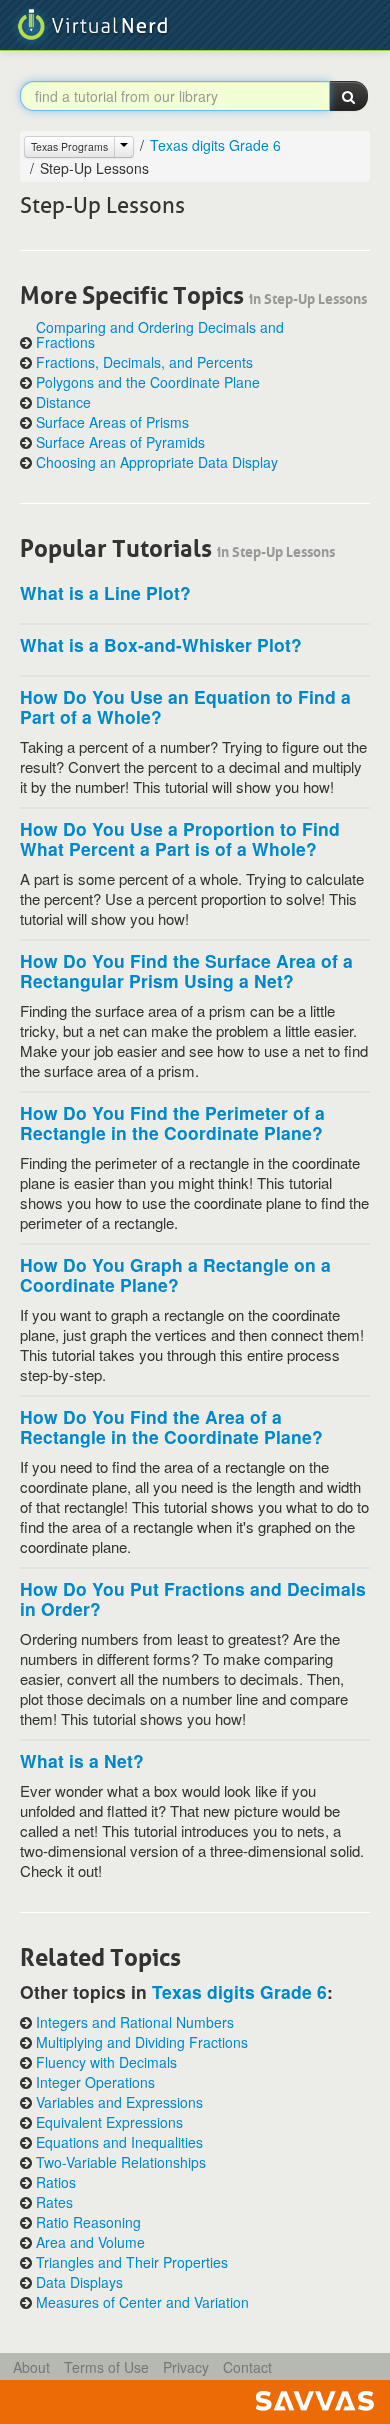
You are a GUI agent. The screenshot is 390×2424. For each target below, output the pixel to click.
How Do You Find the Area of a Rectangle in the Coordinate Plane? (171, 1426)
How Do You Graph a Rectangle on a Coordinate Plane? (175, 1274)
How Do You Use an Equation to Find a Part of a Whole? (185, 706)
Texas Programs (69, 146)
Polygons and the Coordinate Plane (148, 382)
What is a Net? (82, 1760)
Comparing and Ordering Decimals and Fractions (160, 335)
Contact (247, 2367)
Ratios (56, 2182)
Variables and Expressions (119, 2102)
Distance (63, 402)
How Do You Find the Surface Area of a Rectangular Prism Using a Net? (186, 970)
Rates (54, 2202)
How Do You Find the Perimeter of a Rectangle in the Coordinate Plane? (172, 1122)
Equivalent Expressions (109, 2122)
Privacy (186, 2367)
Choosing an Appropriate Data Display (157, 462)
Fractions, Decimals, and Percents (144, 362)
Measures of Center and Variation (142, 2302)
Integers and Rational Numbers (135, 2022)
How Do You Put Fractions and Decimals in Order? (193, 1598)
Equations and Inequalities (119, 2142)
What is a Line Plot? (105, 592)
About (31, 2367)
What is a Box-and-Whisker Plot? (161, 644)
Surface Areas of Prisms (112, 422)
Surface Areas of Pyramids (120, 442)
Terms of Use (106, 2367)
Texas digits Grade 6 (215, 145)
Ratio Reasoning (88, 2222)
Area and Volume (90, 2242)
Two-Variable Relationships (121, 2162)
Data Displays (79, 2282)
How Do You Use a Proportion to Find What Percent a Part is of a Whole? (180, 838)
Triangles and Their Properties (132, 2262)
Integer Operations (95, 2082)
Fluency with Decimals (106, 2062)
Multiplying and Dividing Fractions (142, 2042)
